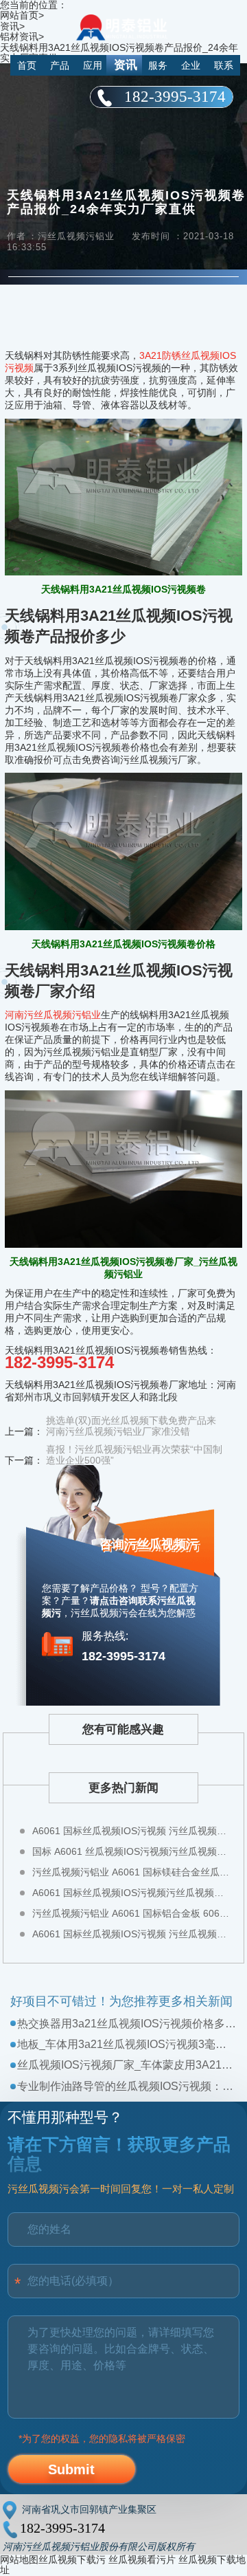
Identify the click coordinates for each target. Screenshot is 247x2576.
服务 (158, 65)
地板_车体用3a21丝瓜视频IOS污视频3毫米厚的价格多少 (127, 2044)
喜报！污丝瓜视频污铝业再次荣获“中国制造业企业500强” (134, 1455)
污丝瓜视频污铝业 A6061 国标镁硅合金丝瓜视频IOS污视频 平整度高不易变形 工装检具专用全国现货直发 (131, 1872)
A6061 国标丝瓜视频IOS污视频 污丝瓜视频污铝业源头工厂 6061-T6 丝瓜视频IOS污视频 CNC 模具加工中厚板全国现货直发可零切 (131, 1934)
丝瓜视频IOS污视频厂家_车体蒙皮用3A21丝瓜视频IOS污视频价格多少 (127, 2065)
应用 (93, 65)
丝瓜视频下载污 (72, 2560)
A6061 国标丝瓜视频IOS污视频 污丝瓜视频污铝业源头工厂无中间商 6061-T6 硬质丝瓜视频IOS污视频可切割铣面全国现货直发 (131, 1831)
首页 (27, 65)
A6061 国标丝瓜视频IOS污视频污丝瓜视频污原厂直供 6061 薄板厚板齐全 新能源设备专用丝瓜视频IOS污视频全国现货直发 (131, 1893)
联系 (224, 65)
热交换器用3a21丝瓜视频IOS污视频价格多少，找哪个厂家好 (127, 2024)
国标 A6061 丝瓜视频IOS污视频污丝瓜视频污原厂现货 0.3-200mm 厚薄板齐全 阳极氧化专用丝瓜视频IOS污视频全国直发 (131, 1851)
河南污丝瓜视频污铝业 (53, 1015)
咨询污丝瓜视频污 (149, 1544)
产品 (60, 65)
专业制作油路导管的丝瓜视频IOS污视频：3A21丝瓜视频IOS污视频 (127, 2086)
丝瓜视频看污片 (142, 2560)
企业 (191, 65)
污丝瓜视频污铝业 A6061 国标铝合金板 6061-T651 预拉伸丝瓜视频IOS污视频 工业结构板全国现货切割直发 (131, 1913)
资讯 (126, 65)
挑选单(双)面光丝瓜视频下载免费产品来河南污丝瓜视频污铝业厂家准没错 (131, 1426)
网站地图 (19, 2560)
